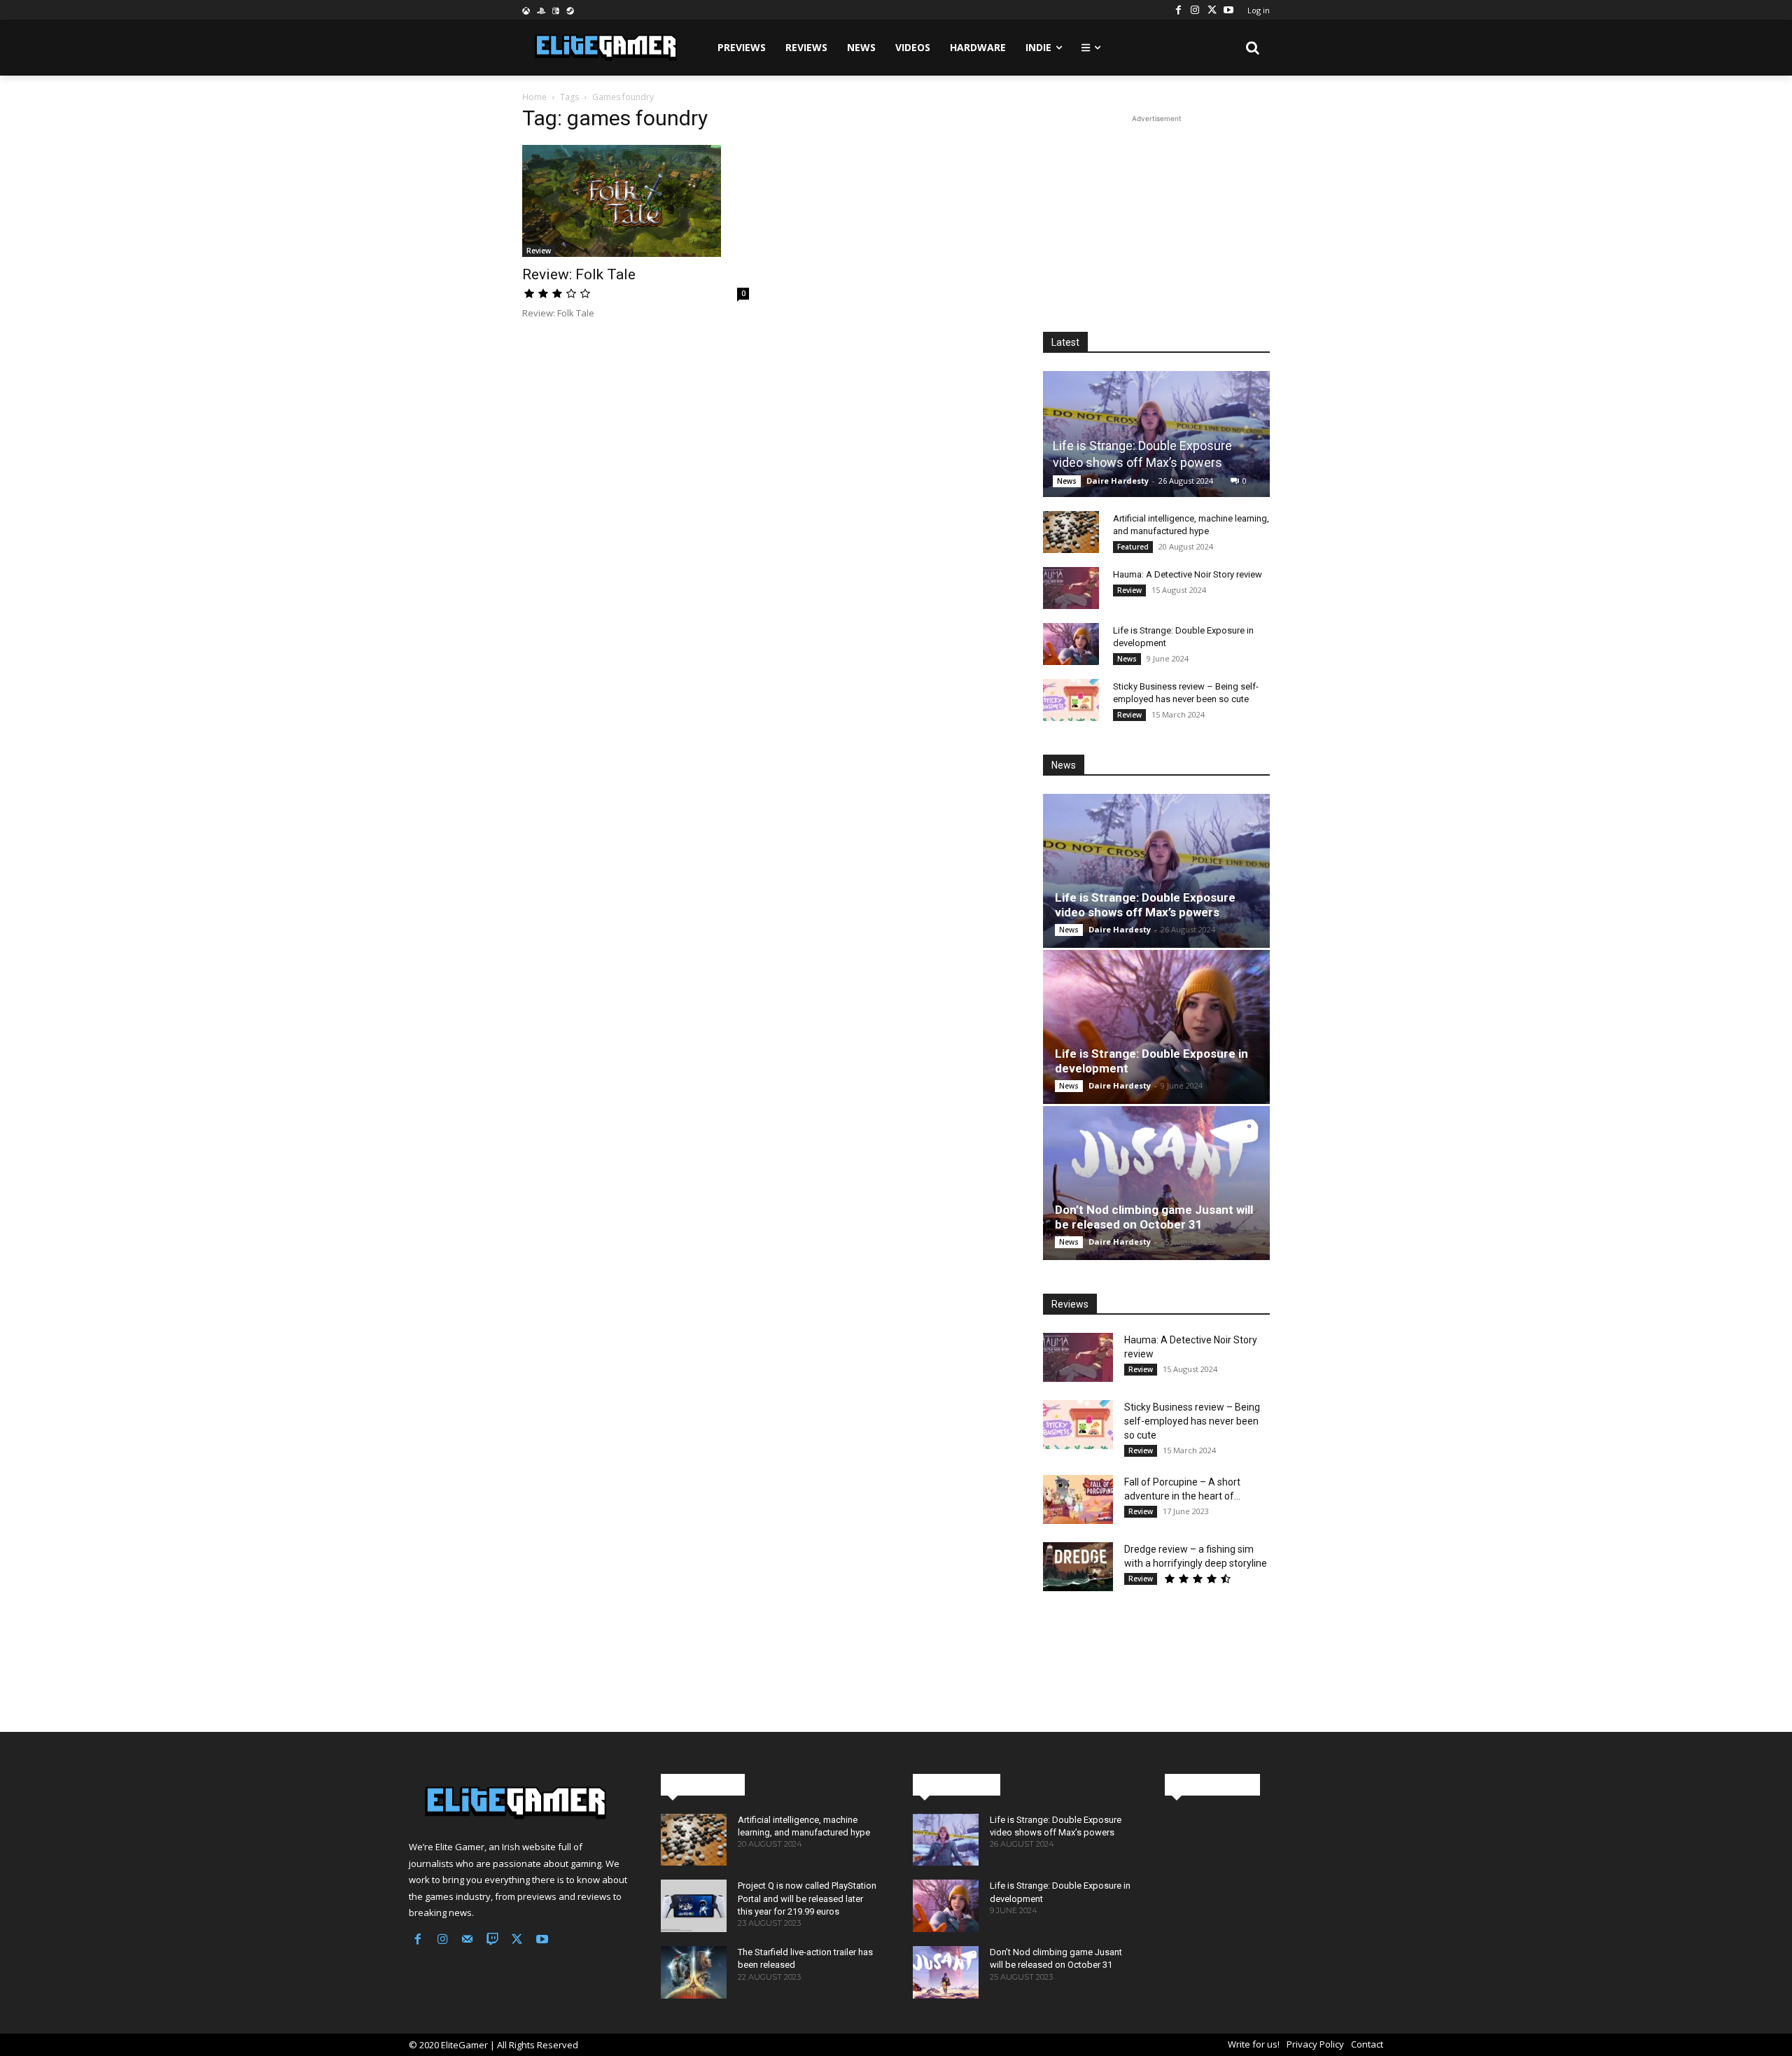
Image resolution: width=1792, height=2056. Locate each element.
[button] (1253, 48)
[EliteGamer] (604, 48)
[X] (1212, 10)
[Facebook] (1178, 10)
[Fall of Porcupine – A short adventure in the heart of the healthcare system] (1078, 1499)
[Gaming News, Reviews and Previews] (518, 1803)
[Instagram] (1195, 10)
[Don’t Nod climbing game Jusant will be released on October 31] (1156, 1183)
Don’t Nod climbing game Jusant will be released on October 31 (1154, 1217)
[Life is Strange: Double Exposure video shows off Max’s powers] (1156, 434)
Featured (1133, 547)
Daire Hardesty (1118, 481)
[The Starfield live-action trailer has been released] (694, 1972)
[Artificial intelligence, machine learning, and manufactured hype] (1071, 532)
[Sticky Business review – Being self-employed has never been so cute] (1071, 700)
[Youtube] (1228, 10)
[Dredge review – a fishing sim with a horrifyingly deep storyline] (1078, 1567)
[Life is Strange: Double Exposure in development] (1071, 644)
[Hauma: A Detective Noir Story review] (1071, 588)
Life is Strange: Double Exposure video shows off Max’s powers (1145, 905)
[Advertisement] (1156, 214)
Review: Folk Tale (579, 274)
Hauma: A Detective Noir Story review (1188, 574)
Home (534, 97)
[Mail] (468, 1940)
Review (539, 251)
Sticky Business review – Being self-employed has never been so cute (1192, 1421)
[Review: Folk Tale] (636, 201)
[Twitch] (493, 1940)
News (1067, 481)
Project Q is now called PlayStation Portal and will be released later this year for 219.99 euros (807, 1898)
